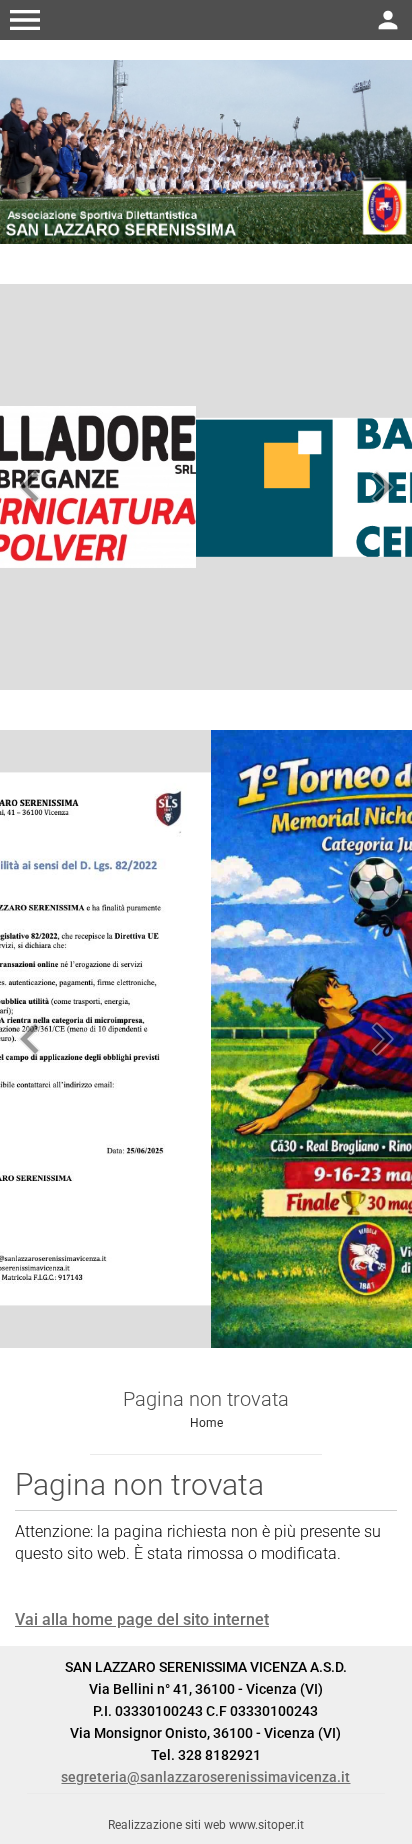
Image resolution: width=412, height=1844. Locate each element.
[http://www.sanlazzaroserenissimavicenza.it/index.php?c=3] (206, 150)
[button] (25, 20)
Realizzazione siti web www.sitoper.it (206, 1825)
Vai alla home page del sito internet (142, 1619)
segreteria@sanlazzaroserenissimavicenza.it (205, 1777)
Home (206, 1423)
